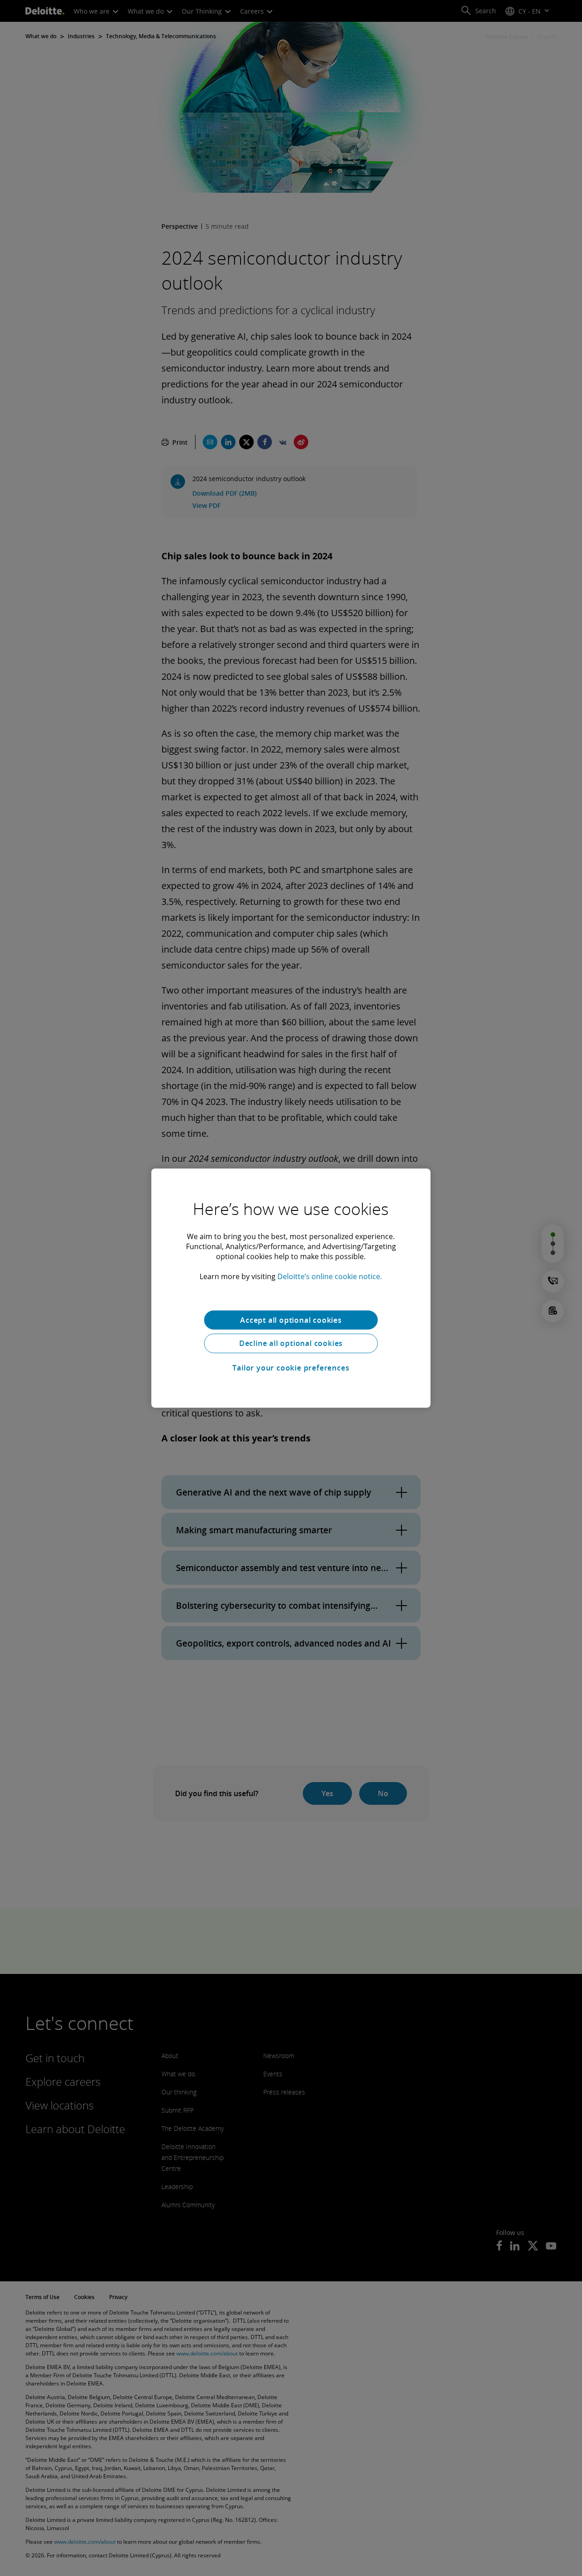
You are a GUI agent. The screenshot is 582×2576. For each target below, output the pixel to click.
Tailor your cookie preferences (291, 1368)
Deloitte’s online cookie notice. (330, 1276)
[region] (291, 1288)
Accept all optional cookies (291, 1320)
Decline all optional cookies (291, 1343)
